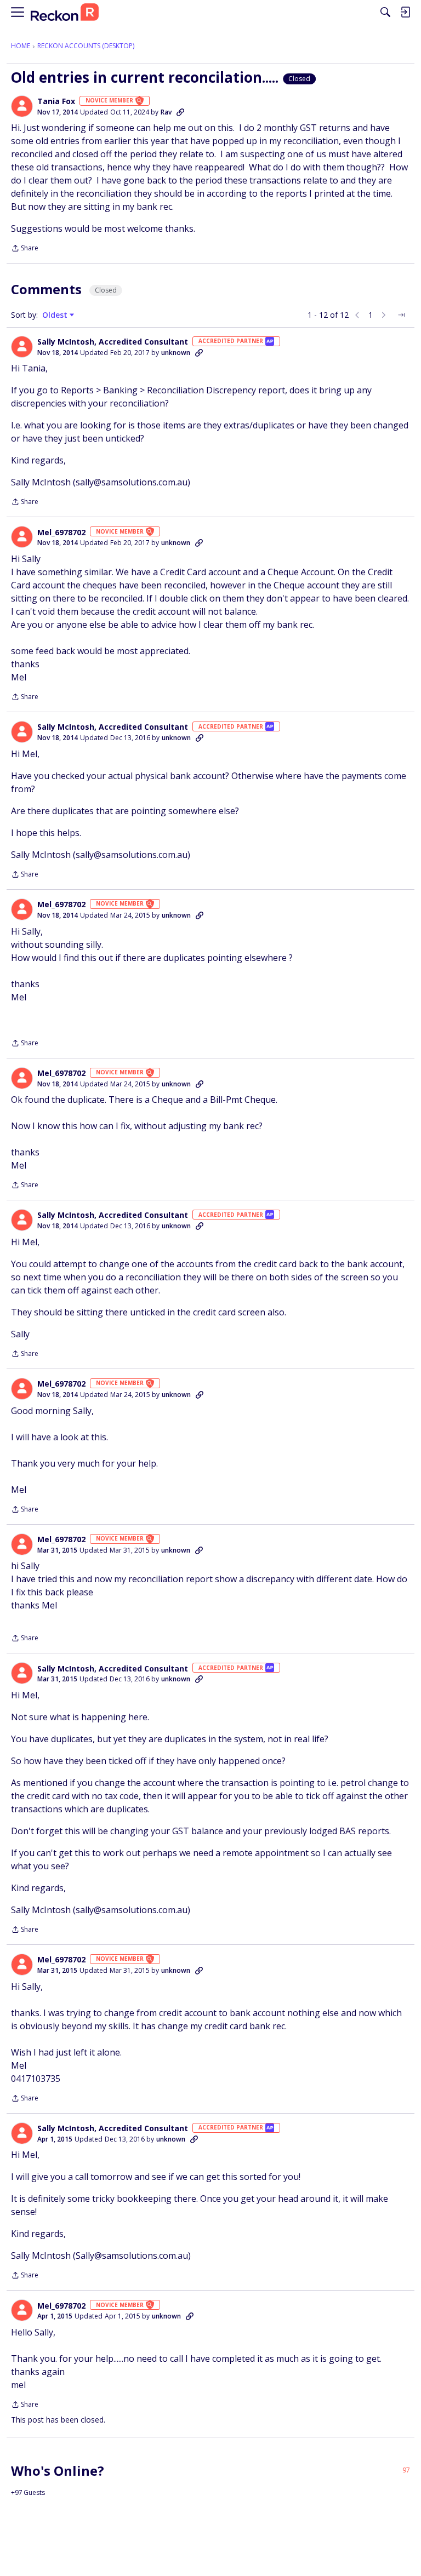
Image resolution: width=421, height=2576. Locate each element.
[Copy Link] (180, 112)
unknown (176, 353)
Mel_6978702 (61, 533)
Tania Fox (56, 101)
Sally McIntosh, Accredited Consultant (113, 342)
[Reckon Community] (65, 12)
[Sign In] (405, 12)
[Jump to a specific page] (401, 315)
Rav (166, 112)
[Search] (385, 12)
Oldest (56, 315)
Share (25, 249)
